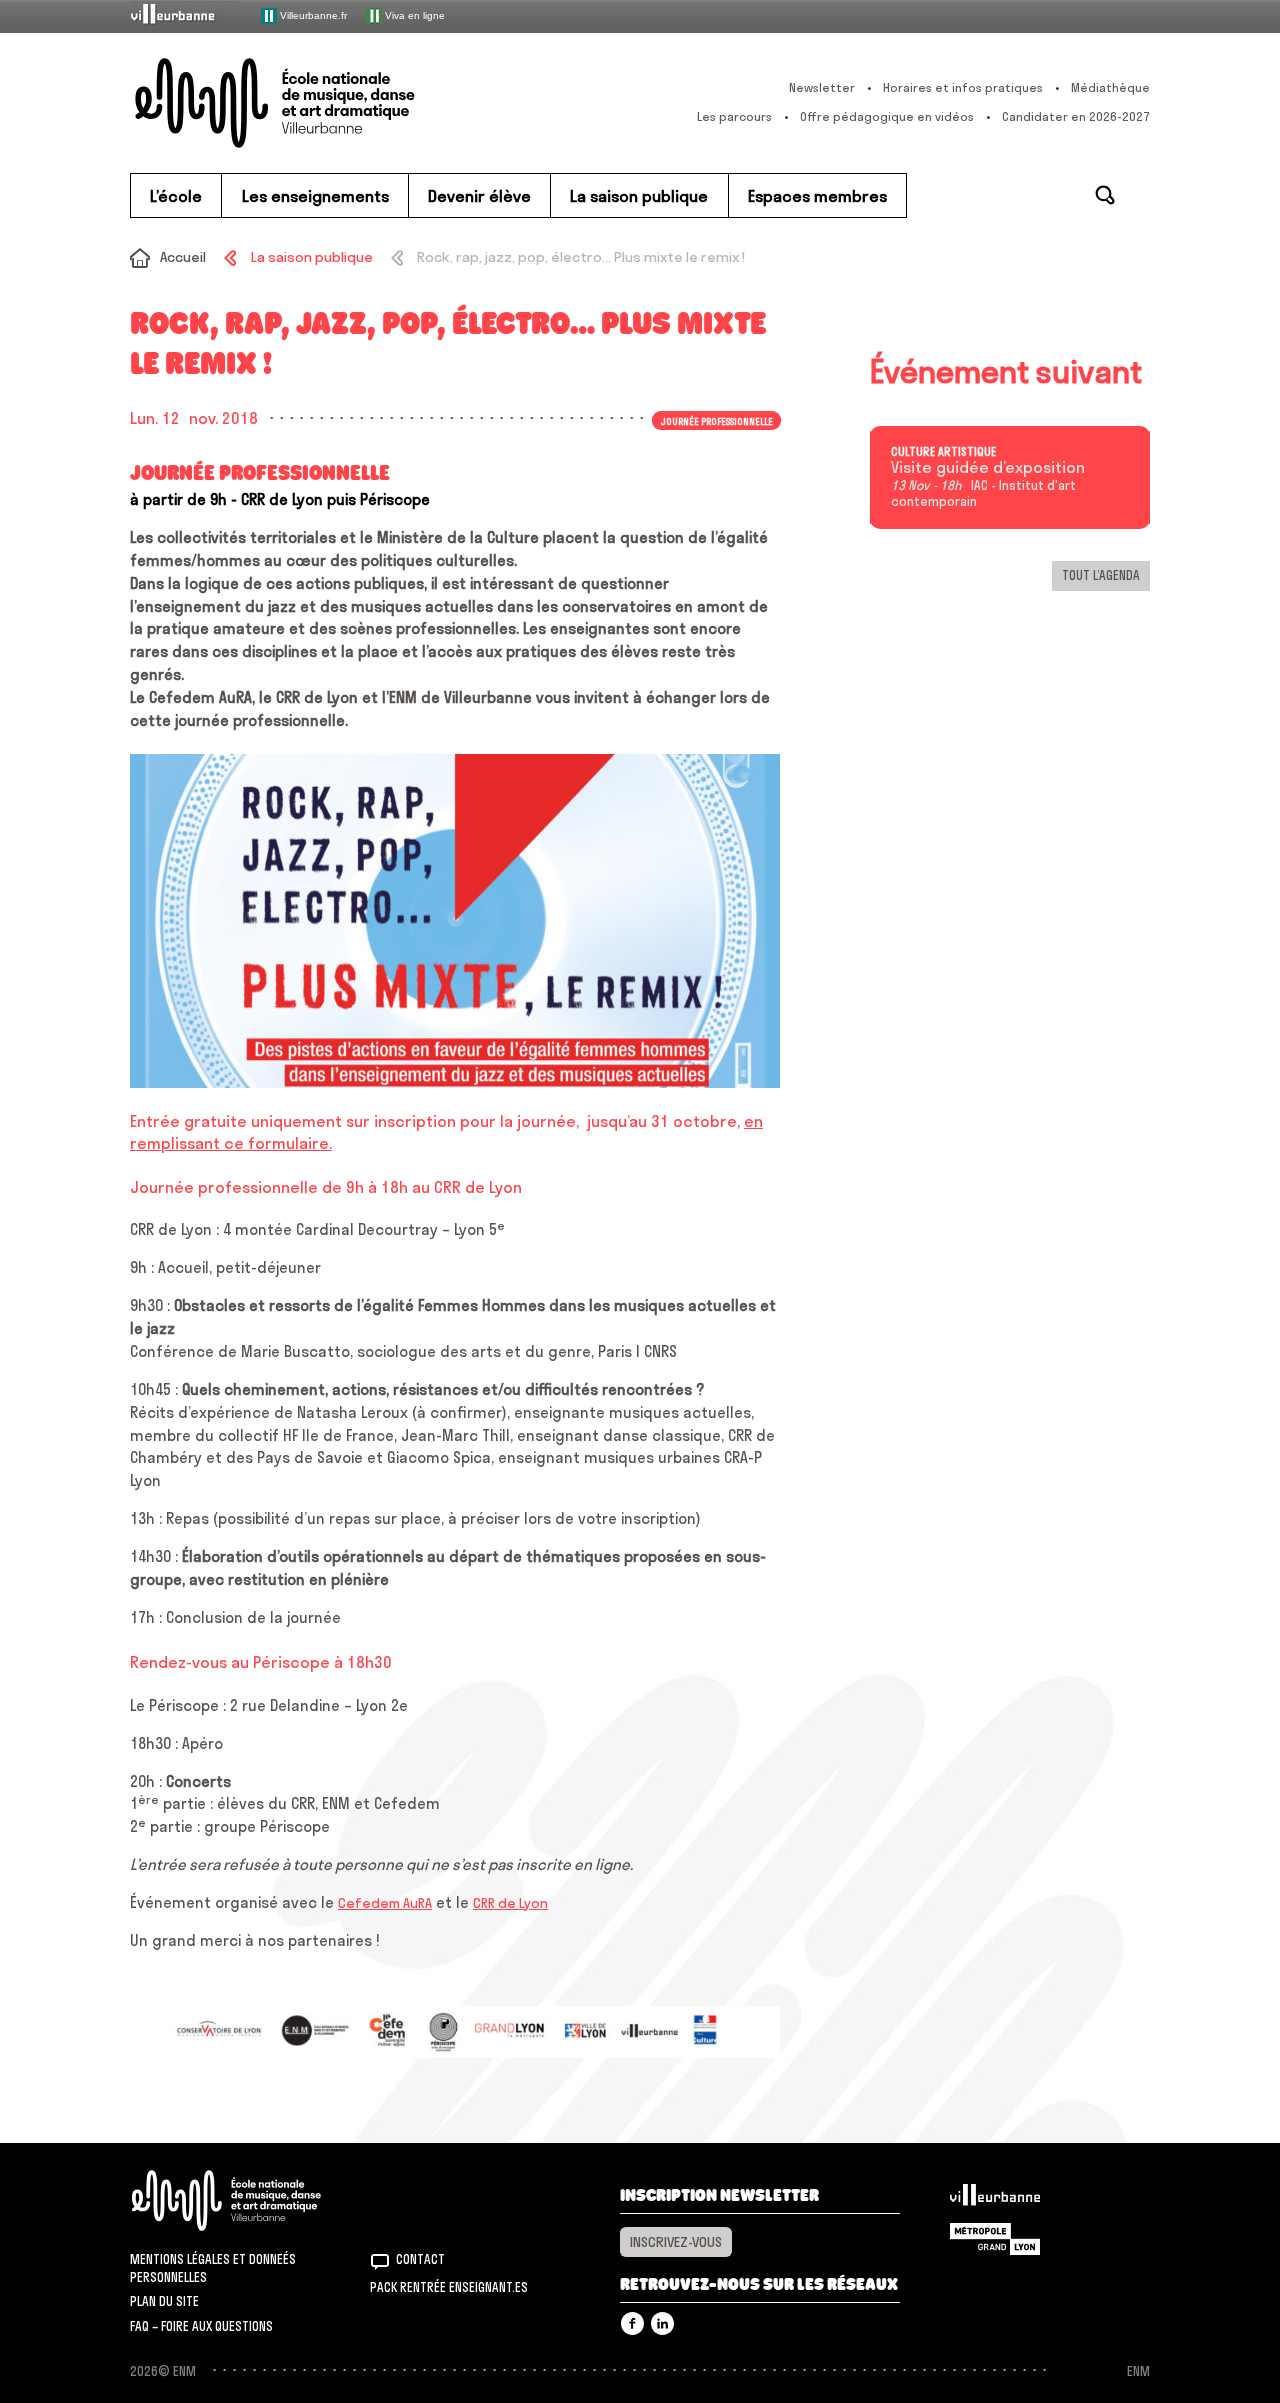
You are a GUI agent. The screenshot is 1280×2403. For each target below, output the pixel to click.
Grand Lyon (995, 2239)
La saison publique (311, 257)
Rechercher (1105, 195)
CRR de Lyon (510, 1903)
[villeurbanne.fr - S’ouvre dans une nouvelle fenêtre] (186, 15)
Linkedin (662, 2323)
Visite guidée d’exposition (988, 468)
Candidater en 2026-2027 (1076, 116)
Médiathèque (1110, 87)
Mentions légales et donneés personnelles (213, 2268)
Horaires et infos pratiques (963, 87)
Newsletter (822, 87)
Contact (420, 2259)
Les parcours (734, 116)
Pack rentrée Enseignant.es (449, 2287)
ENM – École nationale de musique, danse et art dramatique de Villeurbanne (315, 103)
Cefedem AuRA (385, 1903)
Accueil (183, 257)
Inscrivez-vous (676, 2242)
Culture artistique (943, 452)
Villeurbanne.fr (312, 14)
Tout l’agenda (1101, 575)
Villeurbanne (995, 2200)
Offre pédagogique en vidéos (887, 116)
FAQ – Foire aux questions (201, 2326)
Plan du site (164, 2301)
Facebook (632, 2323)
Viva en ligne (413, 14)
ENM (252, 2200)
